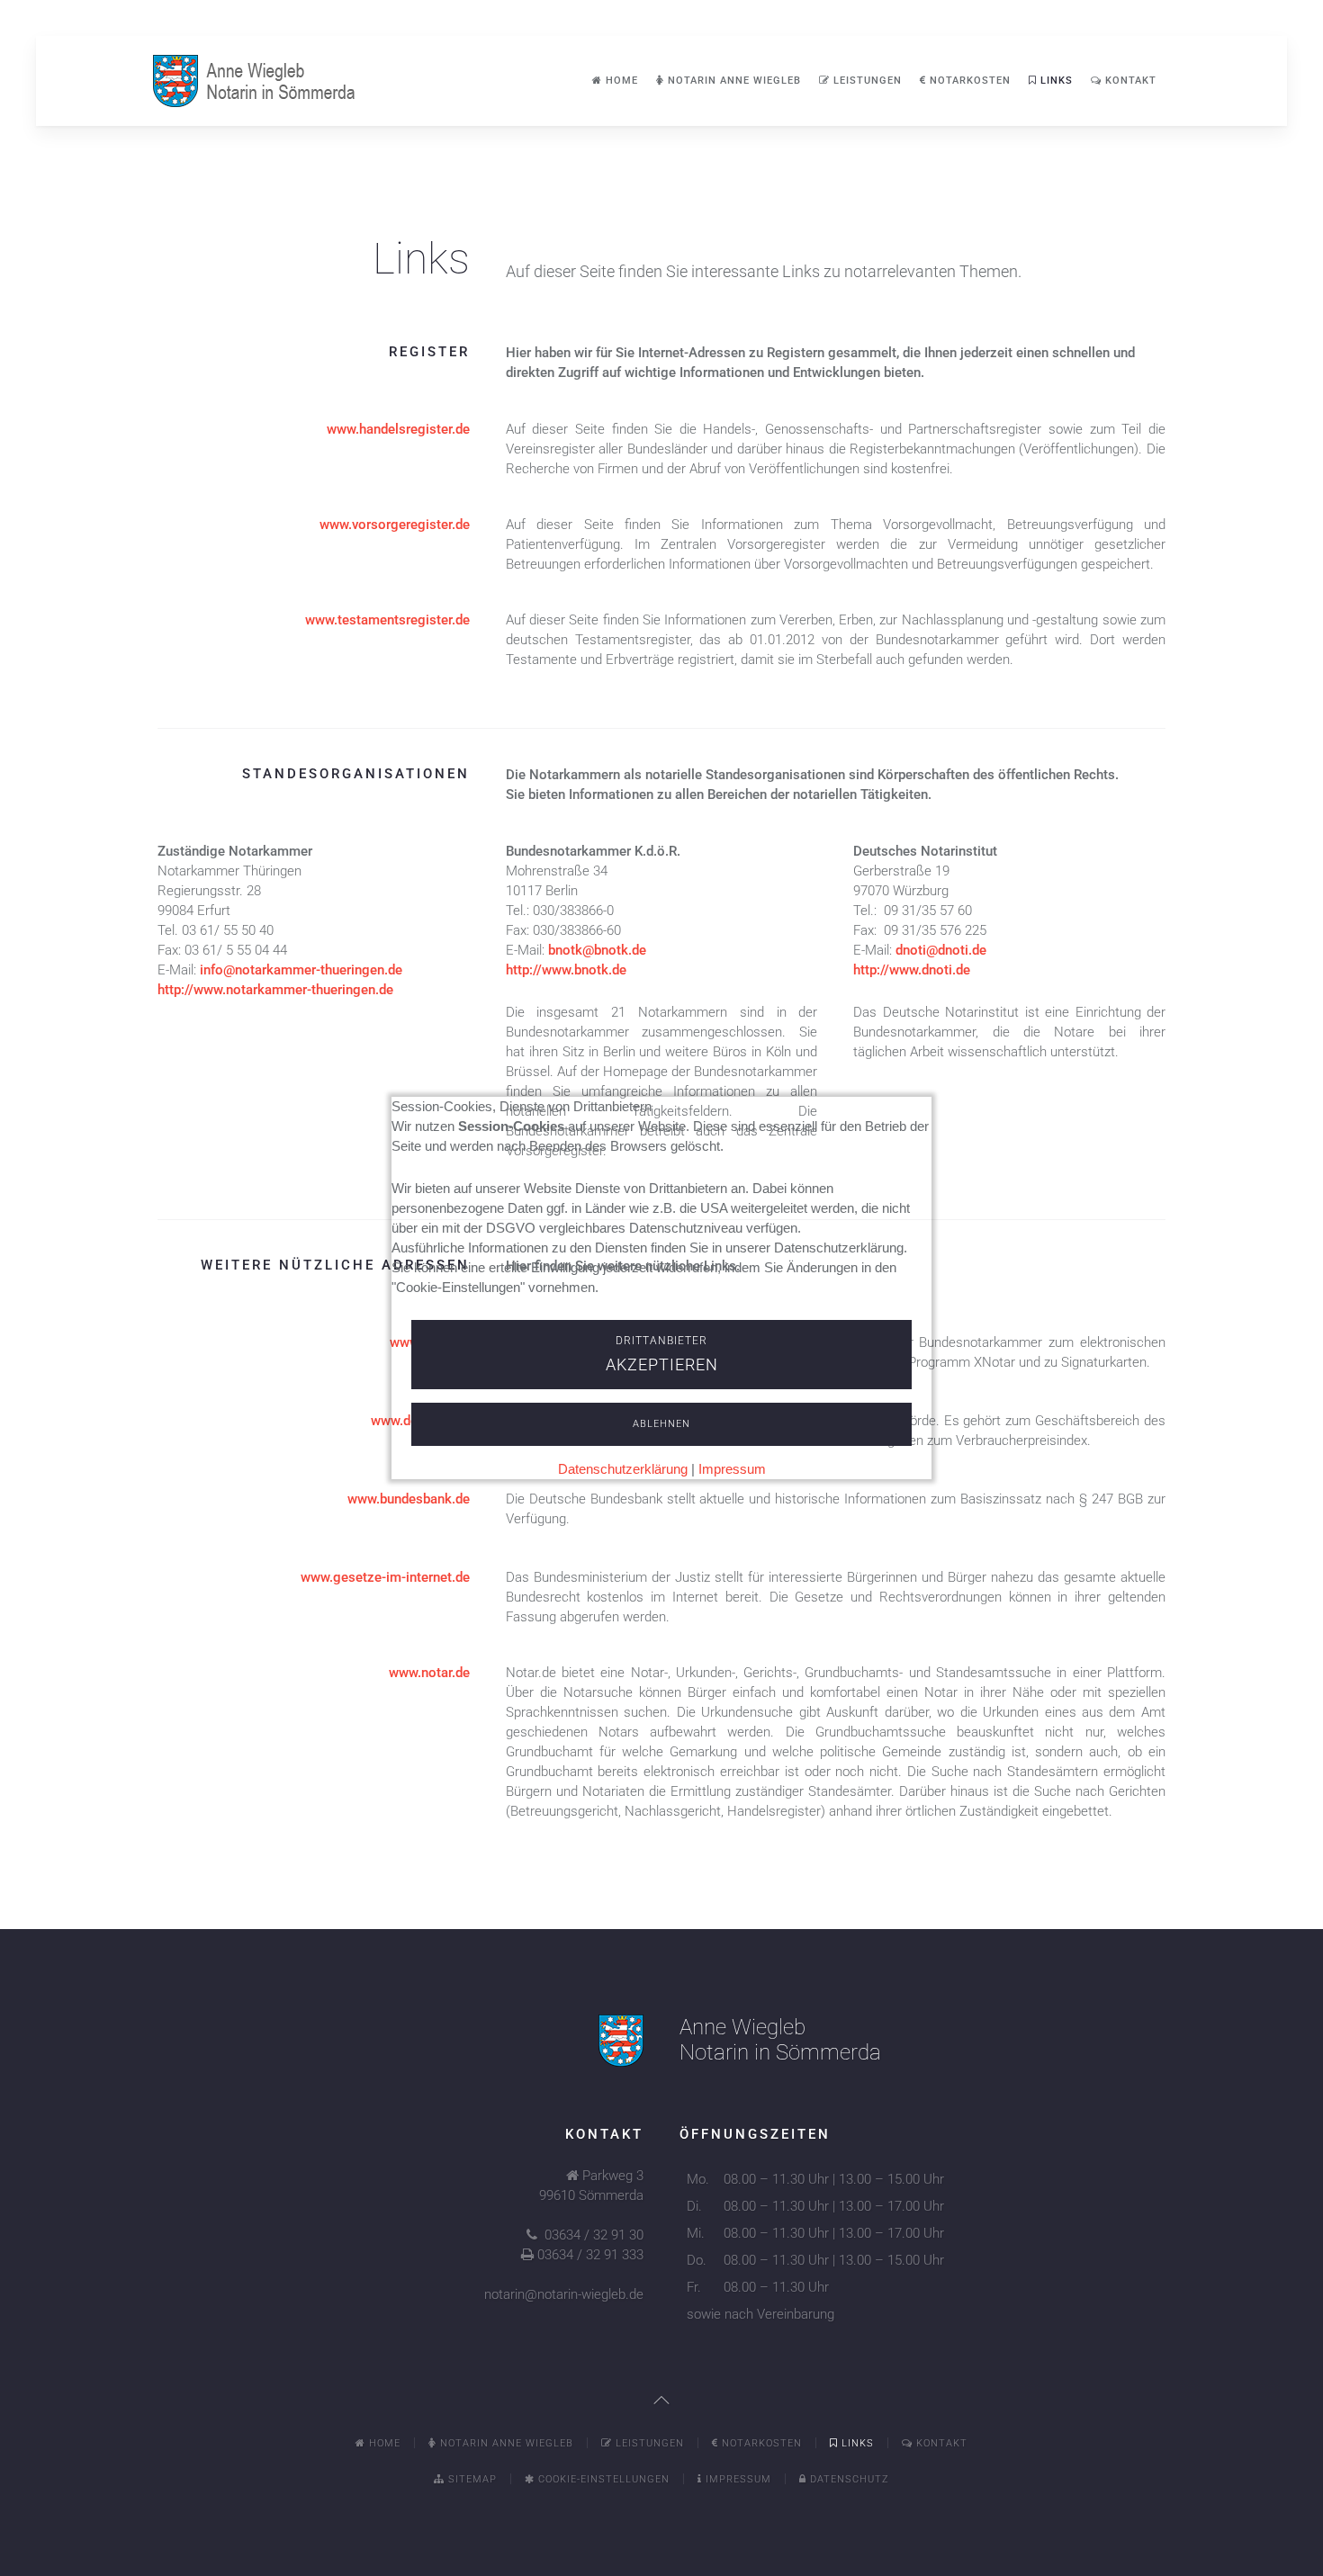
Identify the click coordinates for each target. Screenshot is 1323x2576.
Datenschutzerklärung (623, 1469)
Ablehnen (661, 1424)
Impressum (732, 1469)
